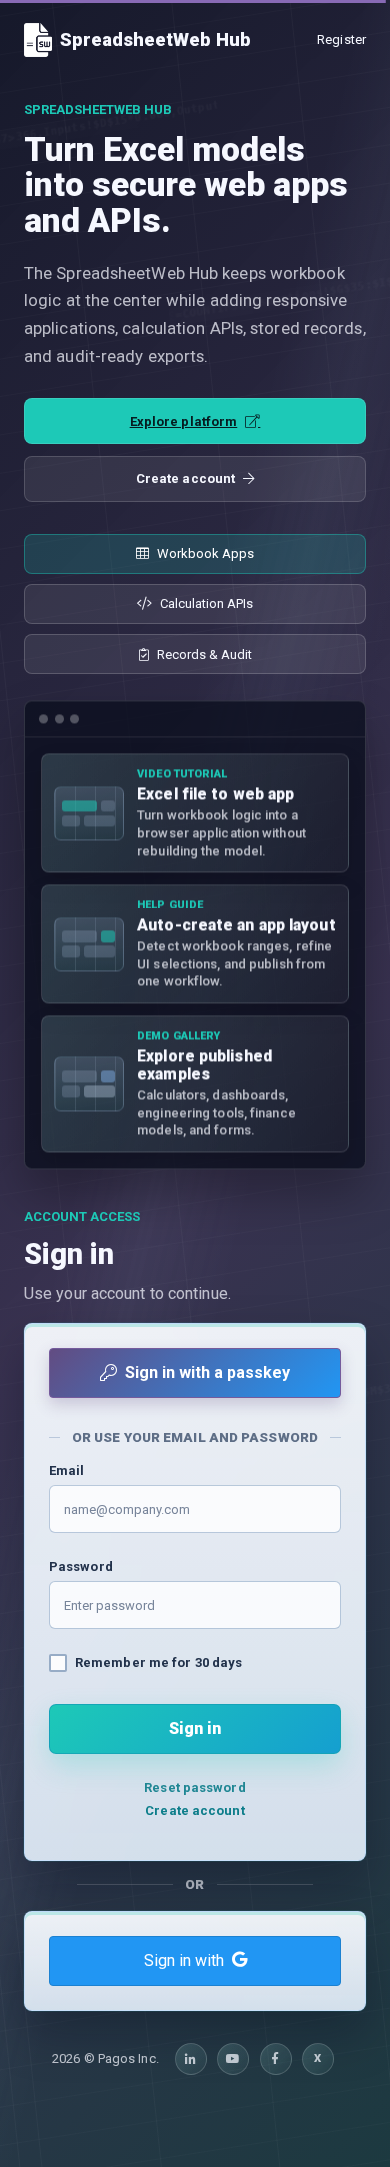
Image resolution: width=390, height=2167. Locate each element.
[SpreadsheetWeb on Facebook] (276, 2059)
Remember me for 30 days (158, 1662)
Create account (185, 478)
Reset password (194, 1787)
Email (67, 1470)
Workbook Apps (205, 553)
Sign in (195, 1728)
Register (341, 39)
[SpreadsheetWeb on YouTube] (233, 2059)
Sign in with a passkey (207, 1372)
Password (81, 1566)
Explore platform (184, 421)
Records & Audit (204, 654)
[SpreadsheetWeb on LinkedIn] (191, 2059)
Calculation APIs (206, 603)
